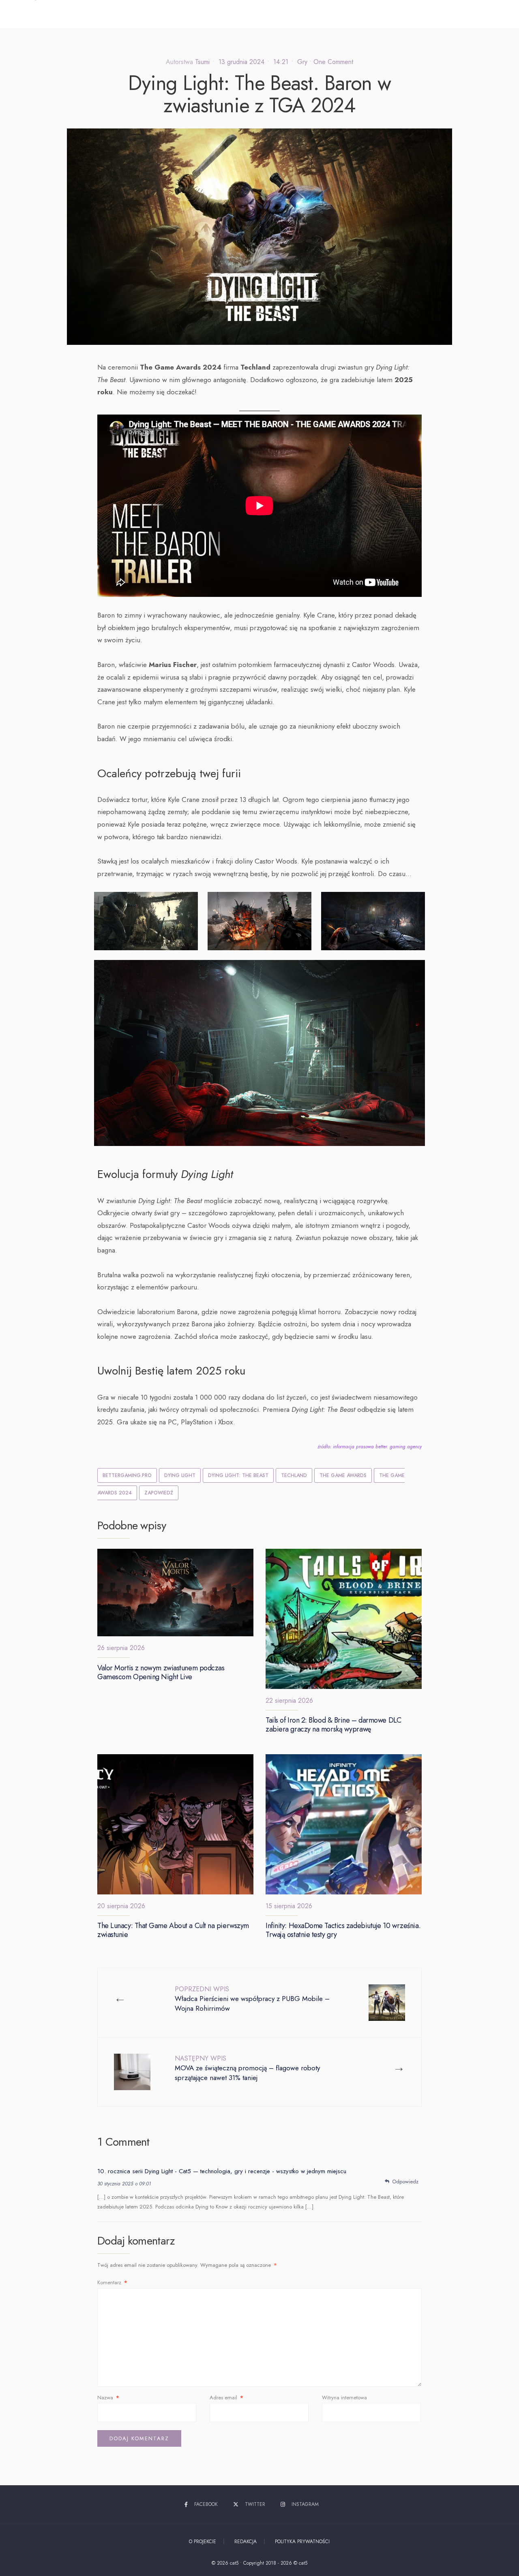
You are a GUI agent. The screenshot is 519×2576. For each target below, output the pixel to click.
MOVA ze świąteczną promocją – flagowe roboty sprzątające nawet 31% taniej (247, 2068)
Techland (294, 1475)
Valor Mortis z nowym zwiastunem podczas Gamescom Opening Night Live (161, 1672)
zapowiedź (159, 1493)
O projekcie (203, 2542)
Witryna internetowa (344, 2397)
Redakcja (246, 2542)
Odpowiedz (405, 2182)
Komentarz (112, 2282)
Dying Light (180, 1475)
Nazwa (108, 2397)
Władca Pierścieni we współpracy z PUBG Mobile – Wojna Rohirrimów (252, 1999)
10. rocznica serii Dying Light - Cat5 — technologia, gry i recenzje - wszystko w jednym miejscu (222, 2171)
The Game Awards (343, 1475)
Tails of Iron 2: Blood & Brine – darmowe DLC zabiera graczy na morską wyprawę (333, 1725)
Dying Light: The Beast (238, 1475)
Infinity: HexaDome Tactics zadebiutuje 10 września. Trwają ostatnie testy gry (343, 1930)
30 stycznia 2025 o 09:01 (124, 2184)
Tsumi (202, 62)
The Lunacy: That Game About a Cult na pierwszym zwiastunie (173, 1930)
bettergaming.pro (127, 1475)
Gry (302, 62)
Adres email (226, 2397)
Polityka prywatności (302, 2542)
